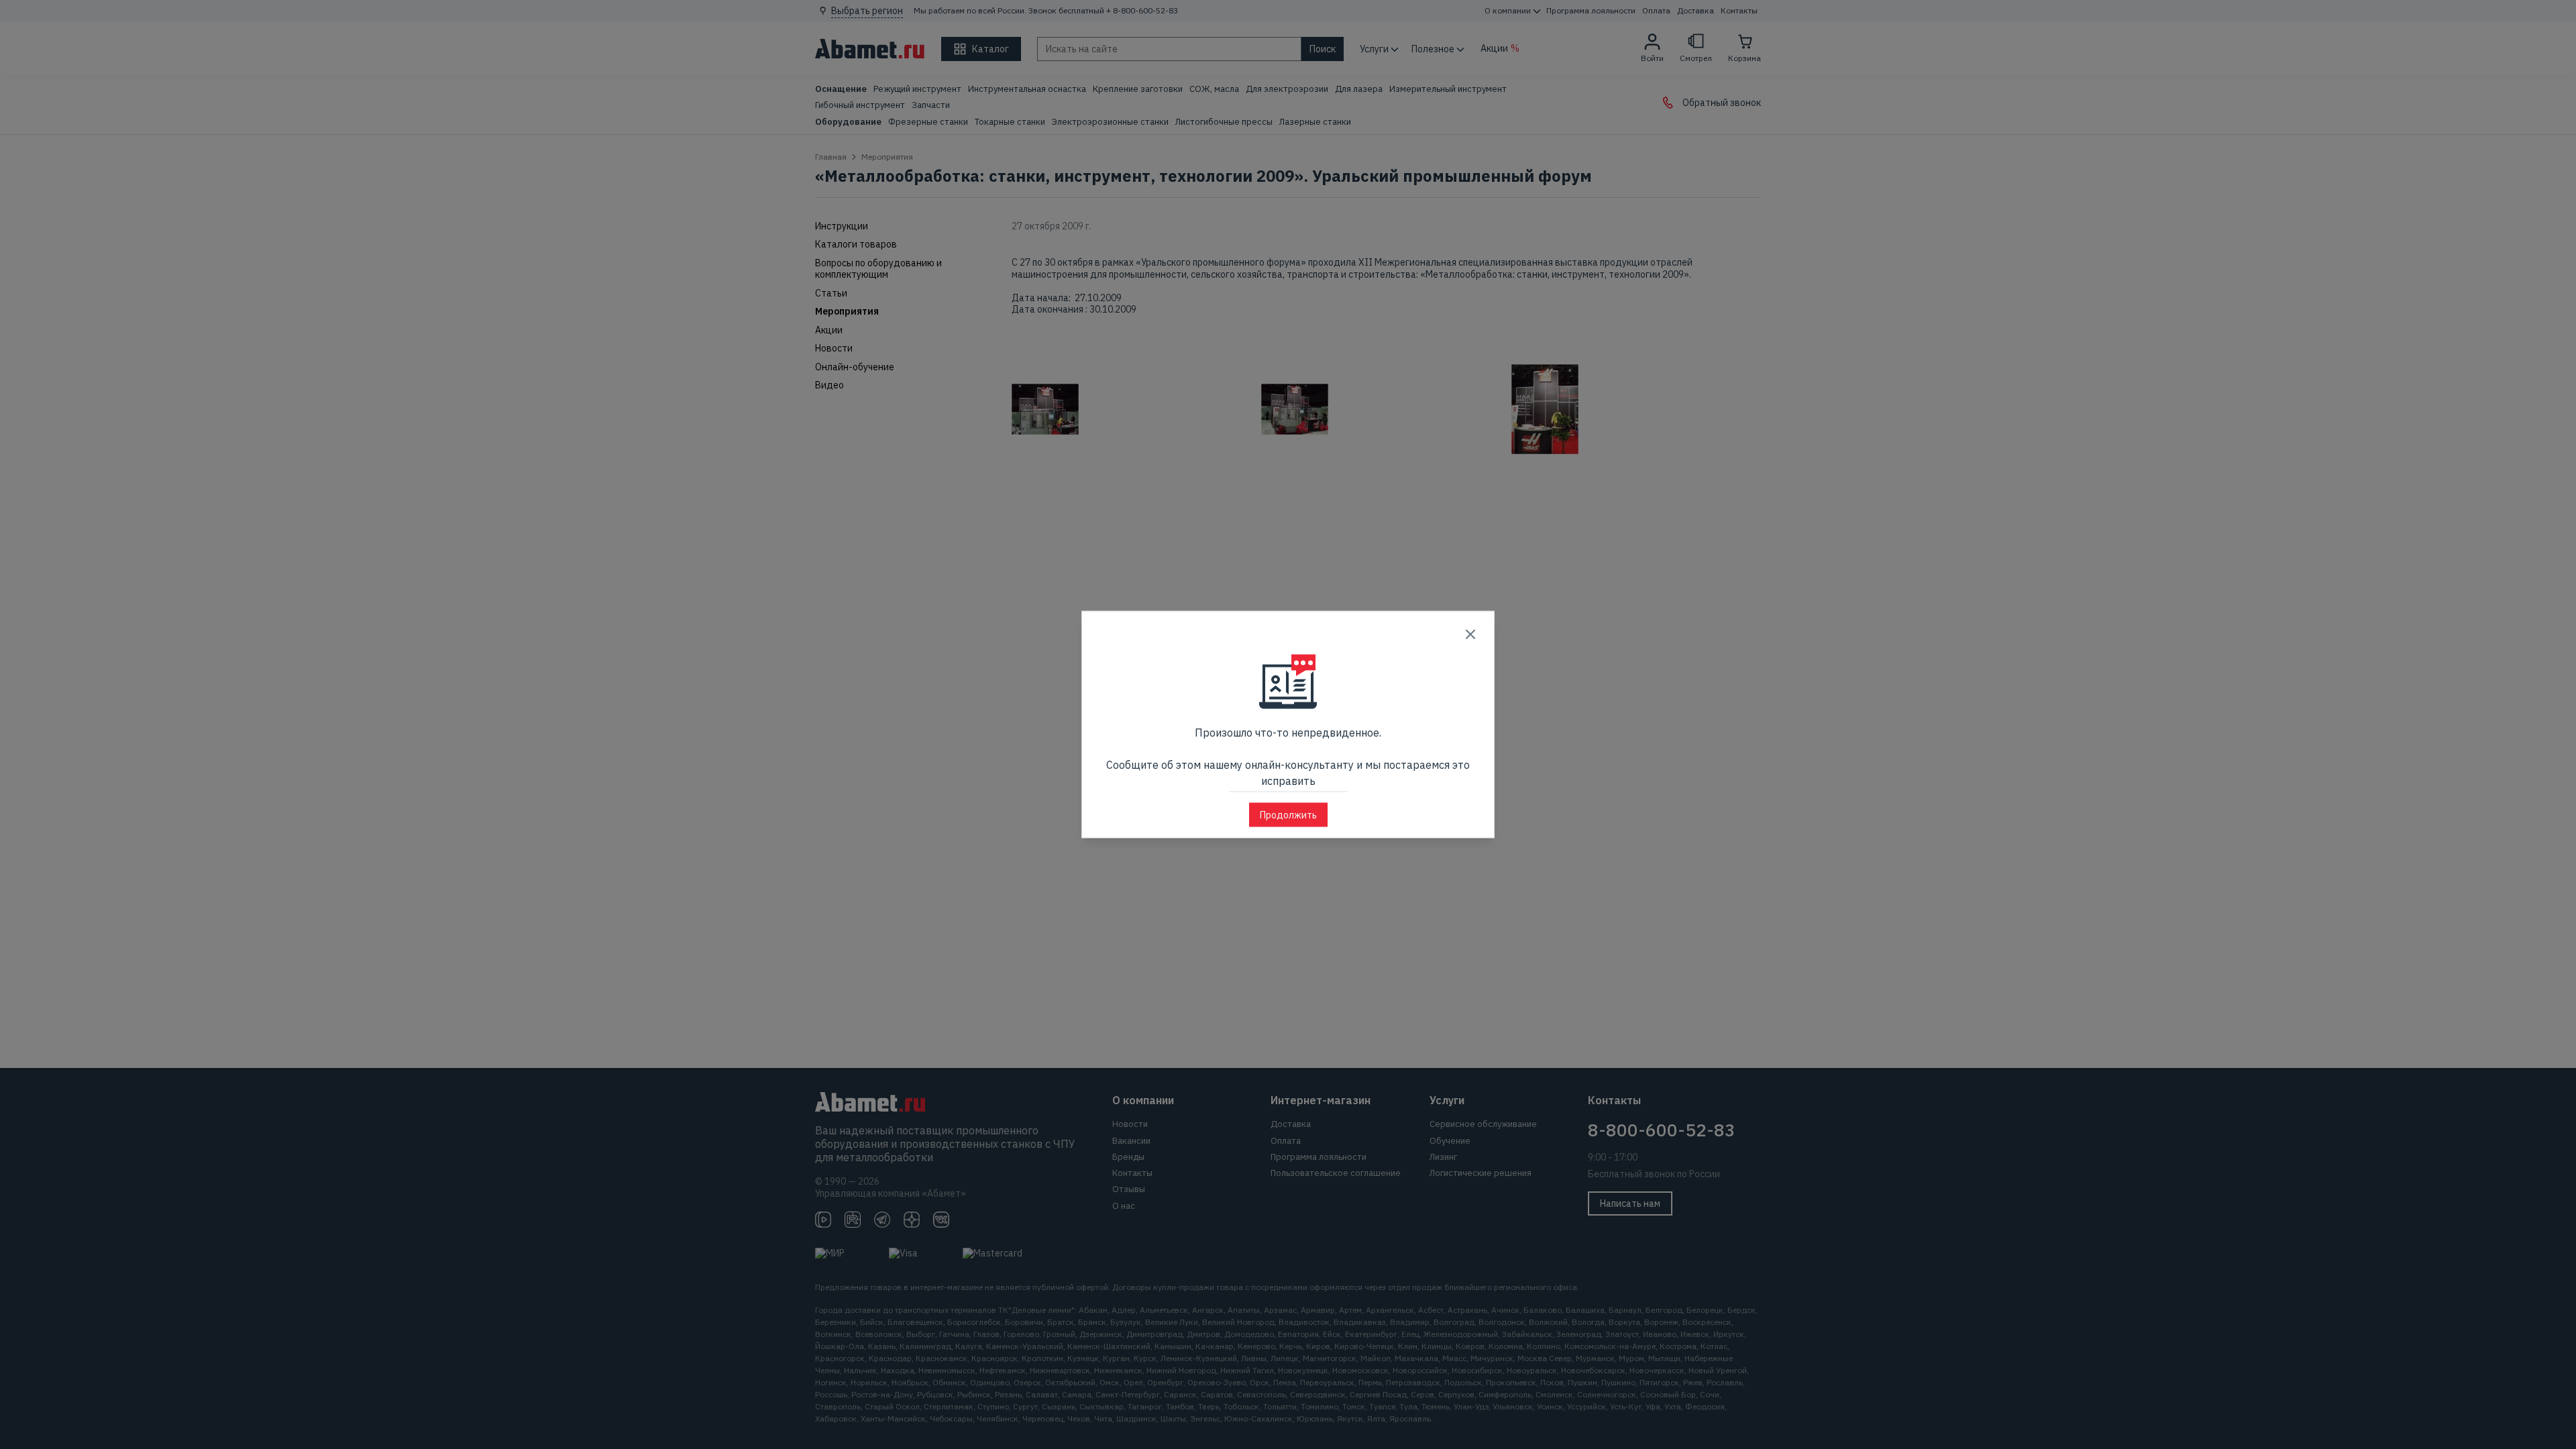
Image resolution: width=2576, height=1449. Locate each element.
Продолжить (1288, 815)
